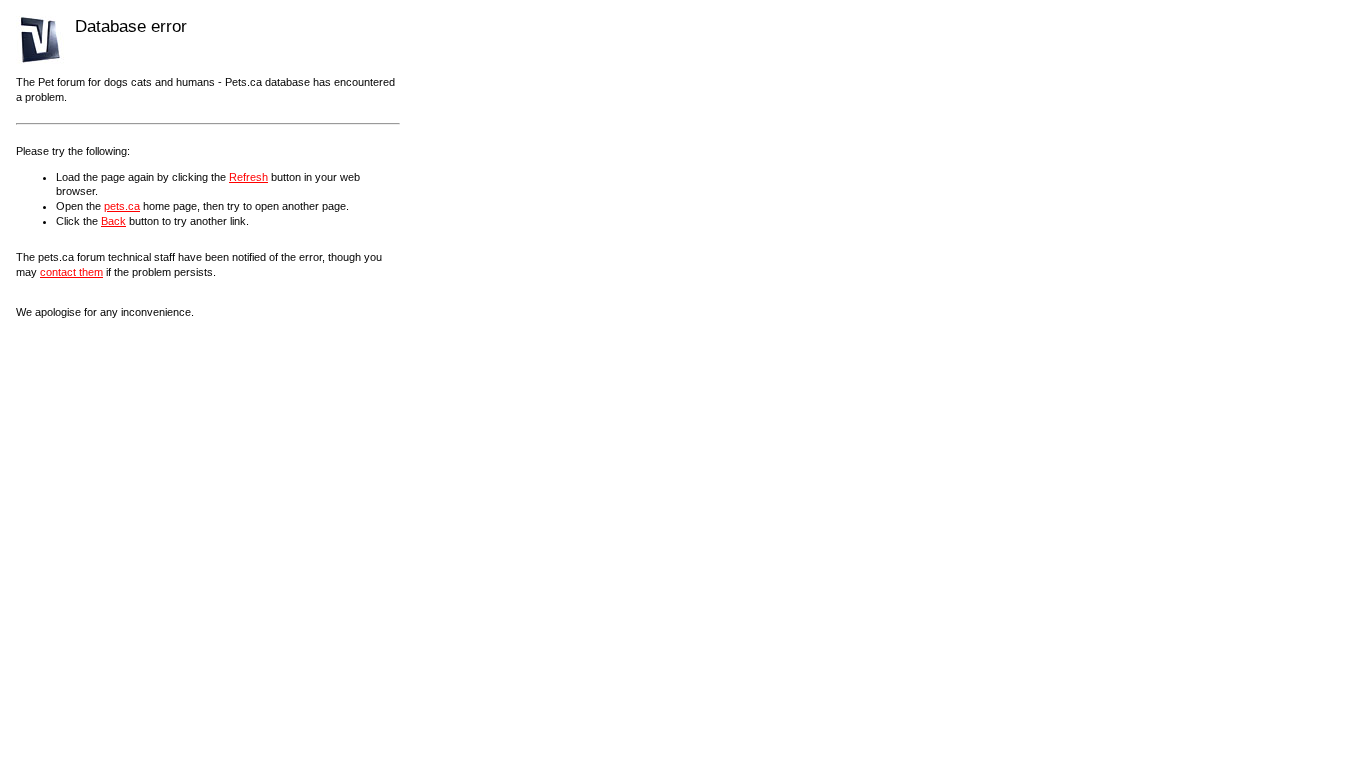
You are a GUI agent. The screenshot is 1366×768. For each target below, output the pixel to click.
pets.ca (122, 206)
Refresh (248, 177)
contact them (71, 272)
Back (113, 221)
